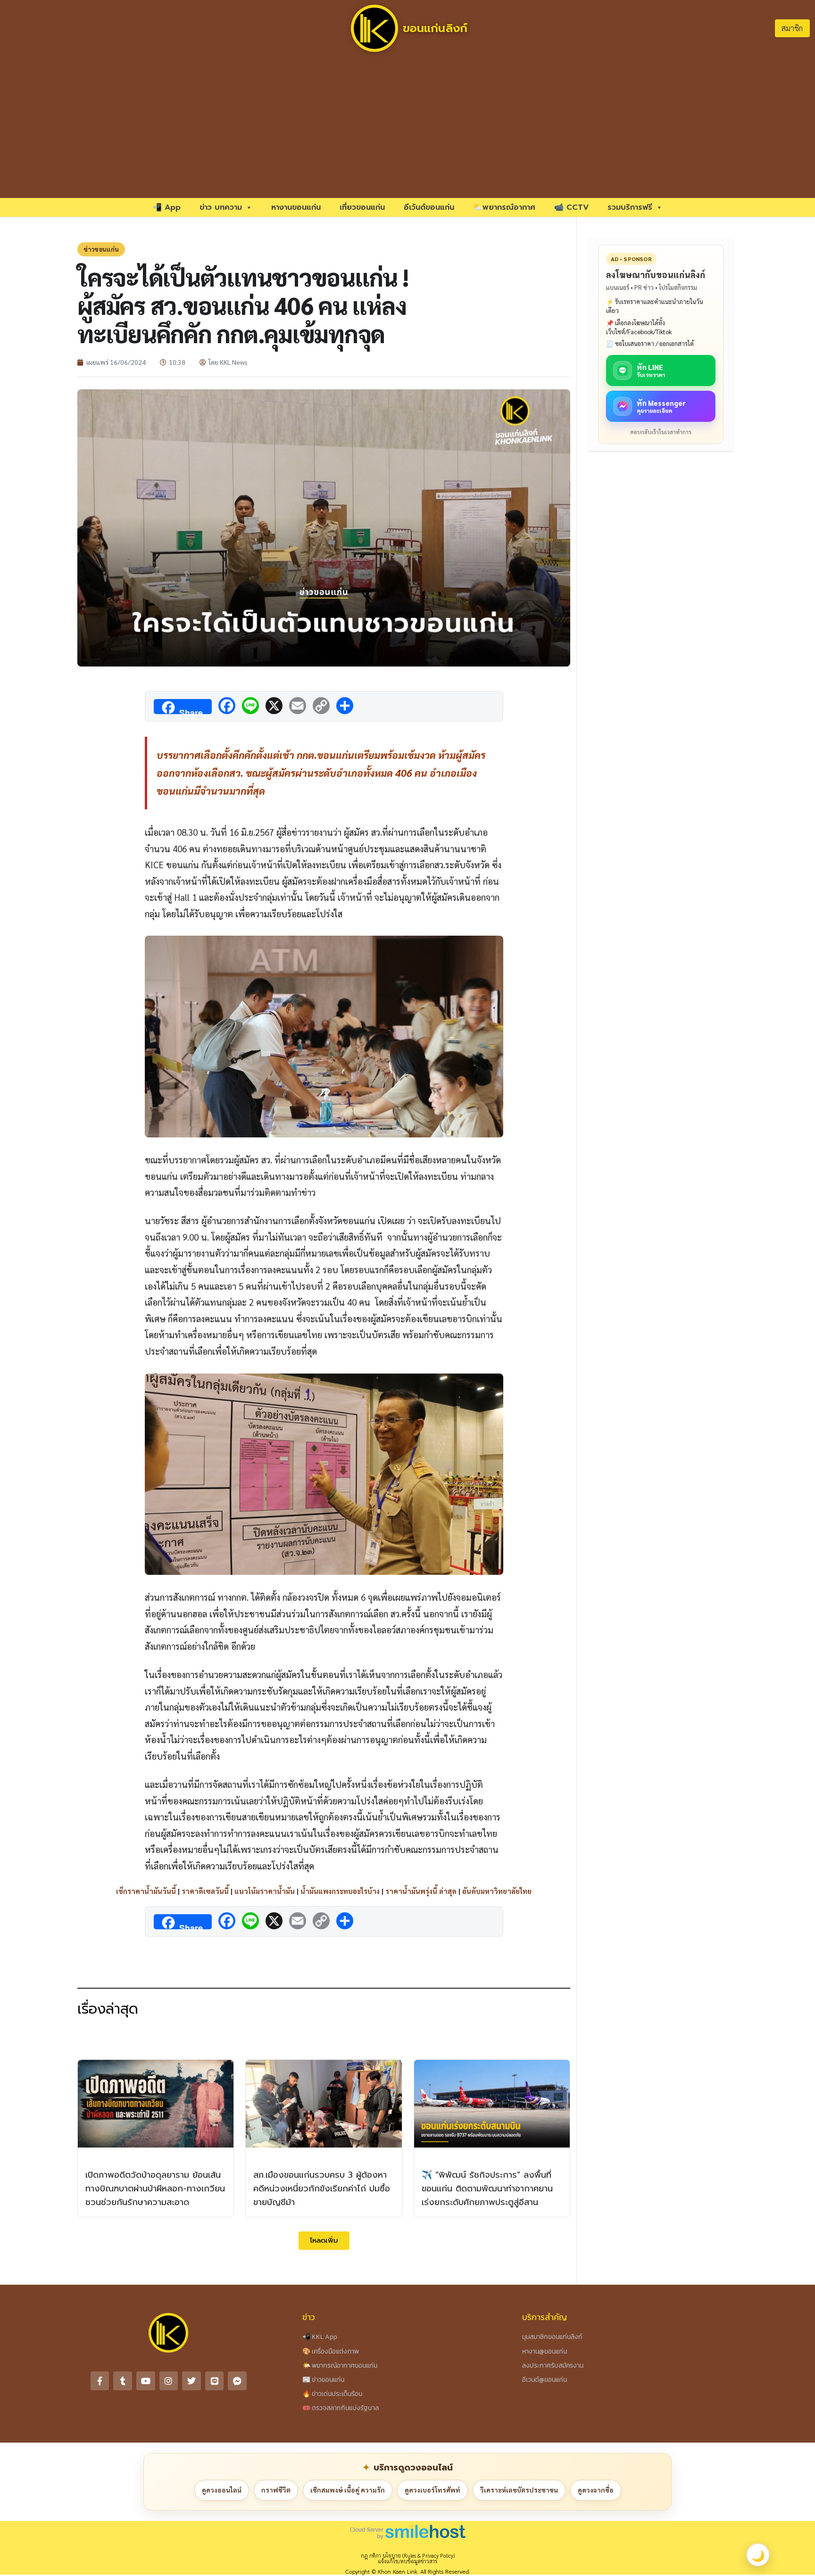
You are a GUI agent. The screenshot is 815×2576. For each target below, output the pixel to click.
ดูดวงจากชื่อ (596, 2490)
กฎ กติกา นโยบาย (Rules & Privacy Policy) (408, 2555)
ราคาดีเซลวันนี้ (205, 1891)
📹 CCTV (571, 207)
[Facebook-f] (100, 2381)
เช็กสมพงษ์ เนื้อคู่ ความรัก (348, 2490)
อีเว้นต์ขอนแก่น (429, 207)
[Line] (215, 2381)
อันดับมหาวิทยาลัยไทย (497, 1891)
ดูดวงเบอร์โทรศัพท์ (432, 2490)
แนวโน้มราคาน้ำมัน (265, 1891)
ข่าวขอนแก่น (101, 249)
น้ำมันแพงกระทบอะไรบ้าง (340, 1891)
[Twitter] (191, 2381)
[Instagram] (169, 2381)
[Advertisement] (407, 127)
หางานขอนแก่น (296, 207)
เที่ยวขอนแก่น (362, 207)
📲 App (166, 207)
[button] (324, 2241)
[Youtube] (146, 2381)
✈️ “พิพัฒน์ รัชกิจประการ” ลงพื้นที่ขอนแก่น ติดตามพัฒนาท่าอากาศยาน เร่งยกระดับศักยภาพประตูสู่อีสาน (487, 2189)
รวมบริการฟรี (630, 207)
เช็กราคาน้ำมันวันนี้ (146, 1891)
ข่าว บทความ (221, 207)
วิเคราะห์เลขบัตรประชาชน (519, 2490)
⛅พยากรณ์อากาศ (504, 207)
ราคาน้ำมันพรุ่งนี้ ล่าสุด (421, 1891)
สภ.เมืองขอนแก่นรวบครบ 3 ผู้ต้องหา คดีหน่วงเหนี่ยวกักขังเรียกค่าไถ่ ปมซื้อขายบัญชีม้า (322, 2189)
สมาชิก (792, 28)
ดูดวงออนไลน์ (222, 2490)
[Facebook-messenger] (237, 2381)
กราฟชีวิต (276, 2490)
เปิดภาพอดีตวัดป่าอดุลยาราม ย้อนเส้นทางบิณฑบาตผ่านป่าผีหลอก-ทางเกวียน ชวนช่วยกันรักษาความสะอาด (155, 2189)
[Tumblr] (123, 2381)
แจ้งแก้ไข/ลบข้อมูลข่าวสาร (407, 2561)
